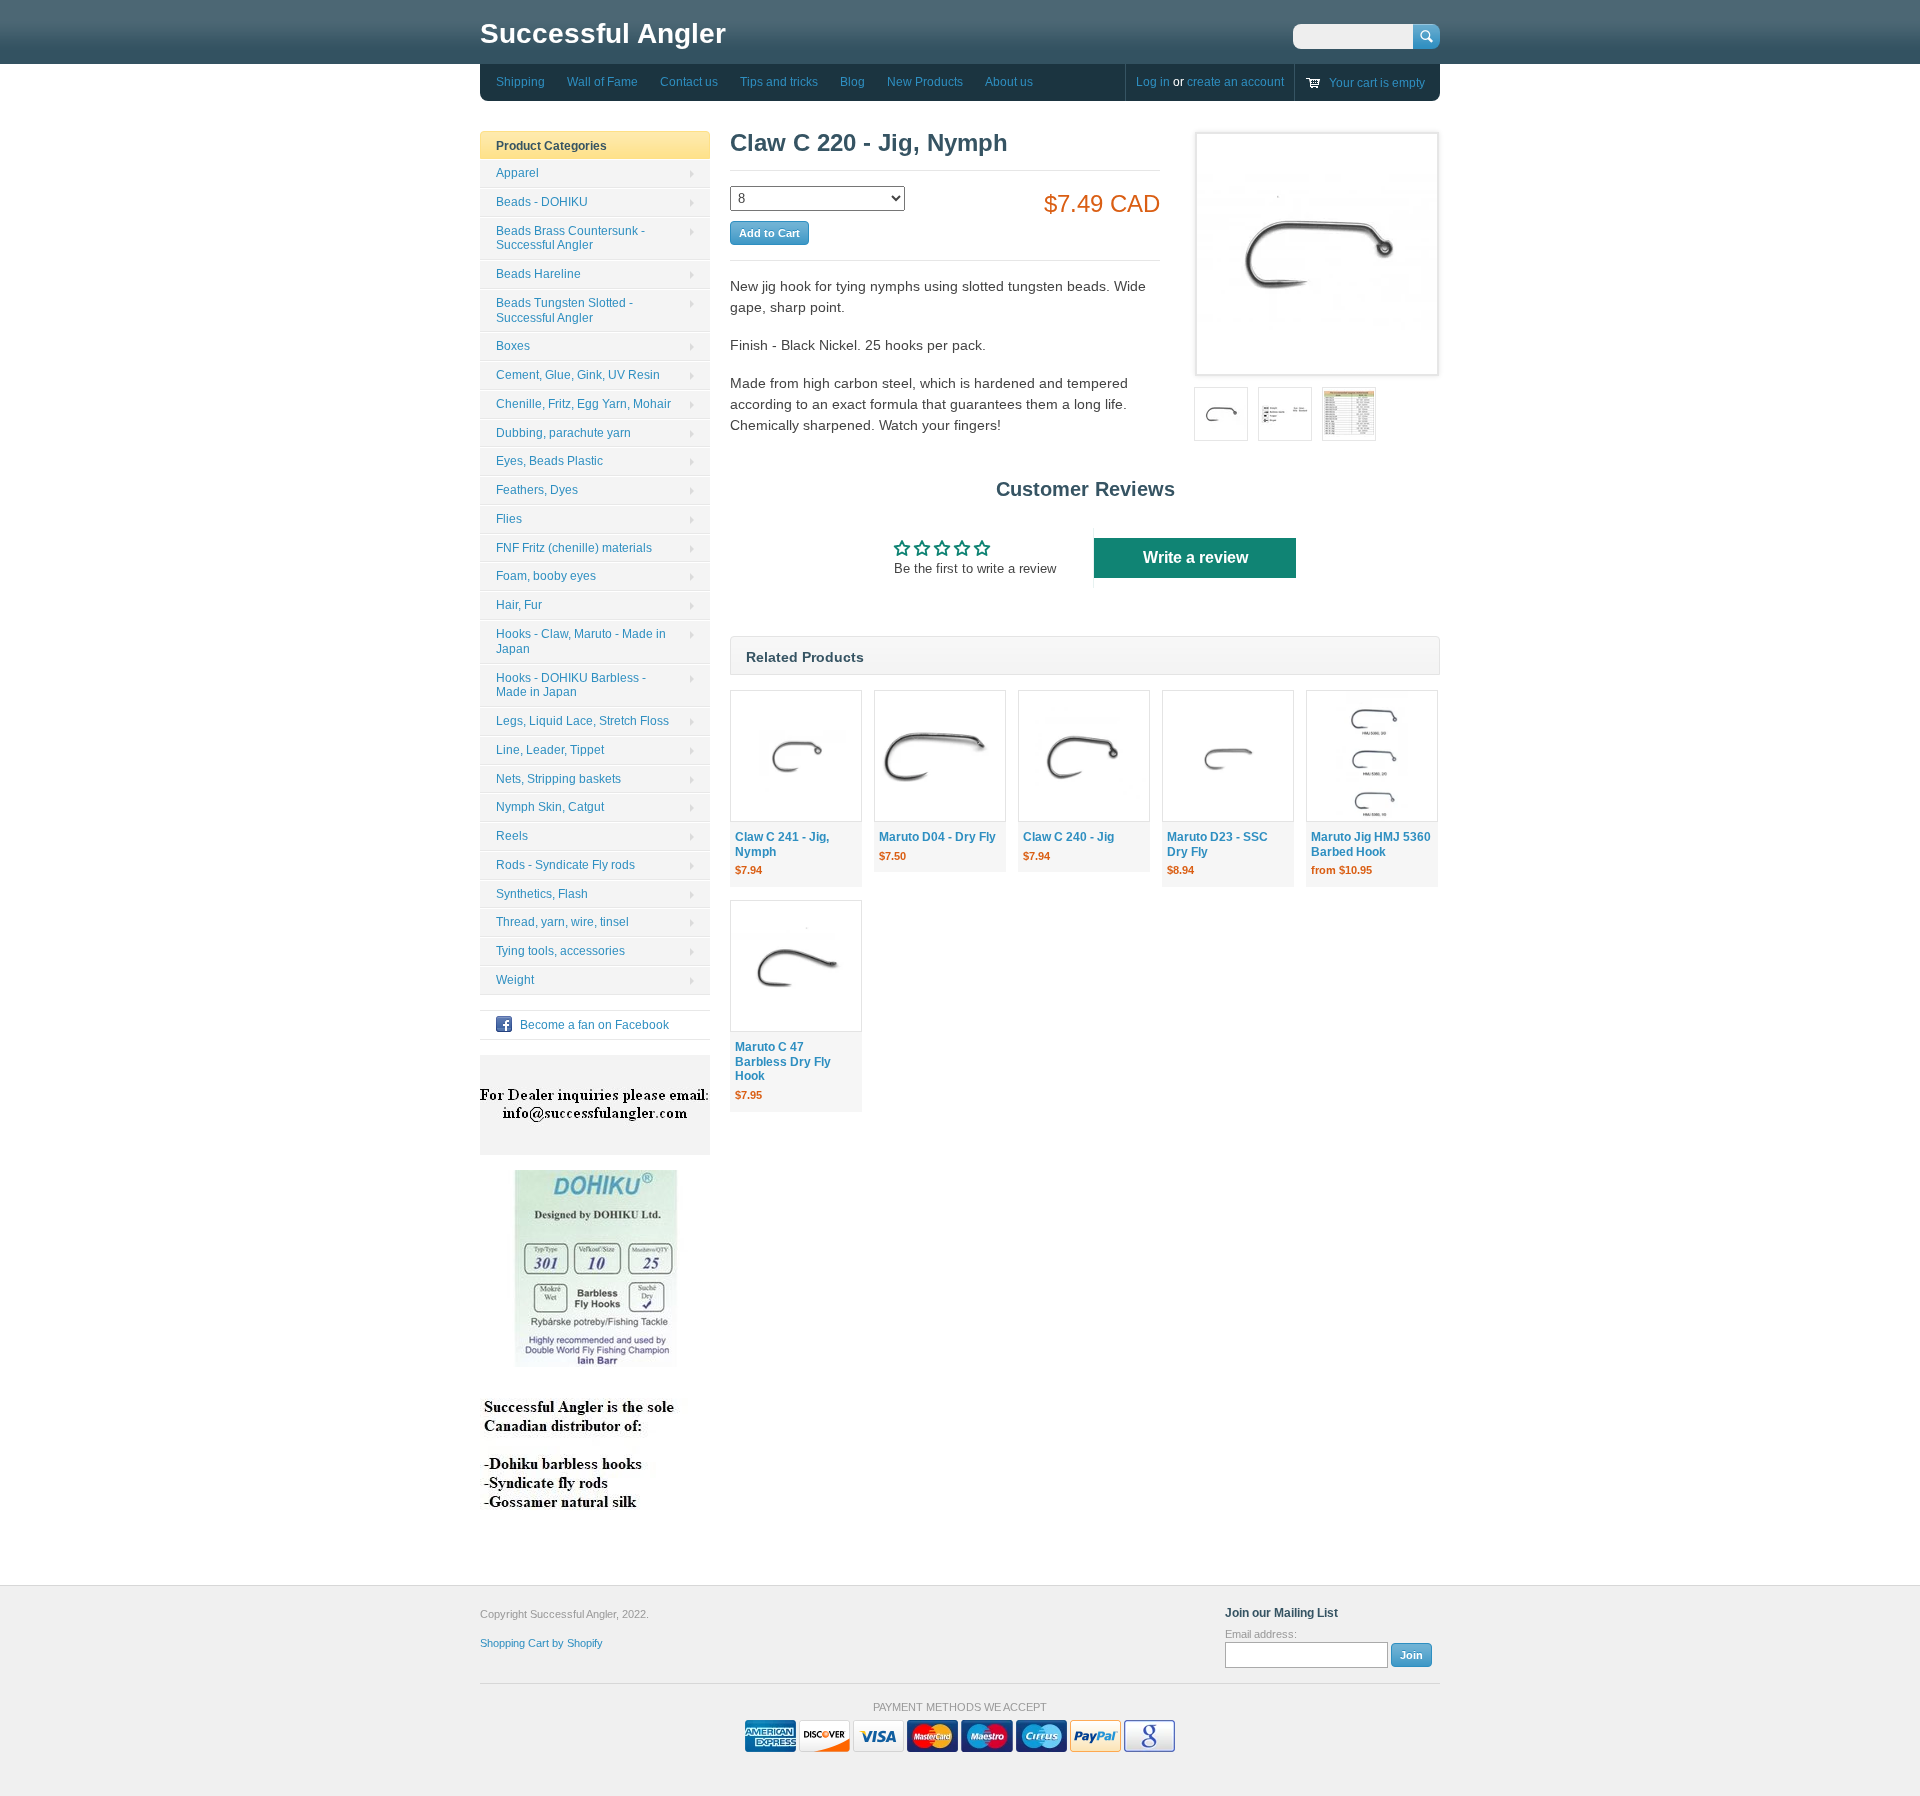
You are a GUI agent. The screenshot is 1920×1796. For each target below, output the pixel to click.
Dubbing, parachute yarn (563, 433)
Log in (1153, 82)
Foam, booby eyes (546, 576)
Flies (509, 519)
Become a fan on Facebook (594, 1025)
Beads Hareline (538, 274)
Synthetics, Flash (542, 894)
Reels (512, 836)
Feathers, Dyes (537, 490)
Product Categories (551, 146)
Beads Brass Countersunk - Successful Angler (570, 238)
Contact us (689, 82)
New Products (925, 82)
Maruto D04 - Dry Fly (937, 837)
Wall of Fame (602, 82)
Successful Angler (603, 33)
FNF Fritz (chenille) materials (574, 548)
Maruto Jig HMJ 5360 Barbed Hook (1371, 844)
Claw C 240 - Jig (1068, 837)
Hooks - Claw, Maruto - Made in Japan (581, 641)
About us (1009, 82)
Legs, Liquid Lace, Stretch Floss (582, 721)
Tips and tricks (779, 82)
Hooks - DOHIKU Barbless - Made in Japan (571, 685)
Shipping (520, 82)
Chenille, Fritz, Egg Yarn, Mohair (583, 404)
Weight (515, 980)
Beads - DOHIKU (542, 202)
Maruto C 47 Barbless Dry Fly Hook (783, 1062)
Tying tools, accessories (560, 951)
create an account (1235, 82)
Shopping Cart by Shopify (541, 1643)
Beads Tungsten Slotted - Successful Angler (564, 310)
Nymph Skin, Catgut (550, 807)
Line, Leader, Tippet (550, 750)
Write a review (1195, 557)
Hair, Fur (519, 605)
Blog (852, 82)
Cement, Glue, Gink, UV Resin (578, 375)
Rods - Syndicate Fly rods (565, 865)
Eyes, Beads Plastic (549, 461)
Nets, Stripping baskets (558, 779)
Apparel (517, 173)
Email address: (1261, 1634)
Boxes (513, 346)
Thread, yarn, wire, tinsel (562, 922)
